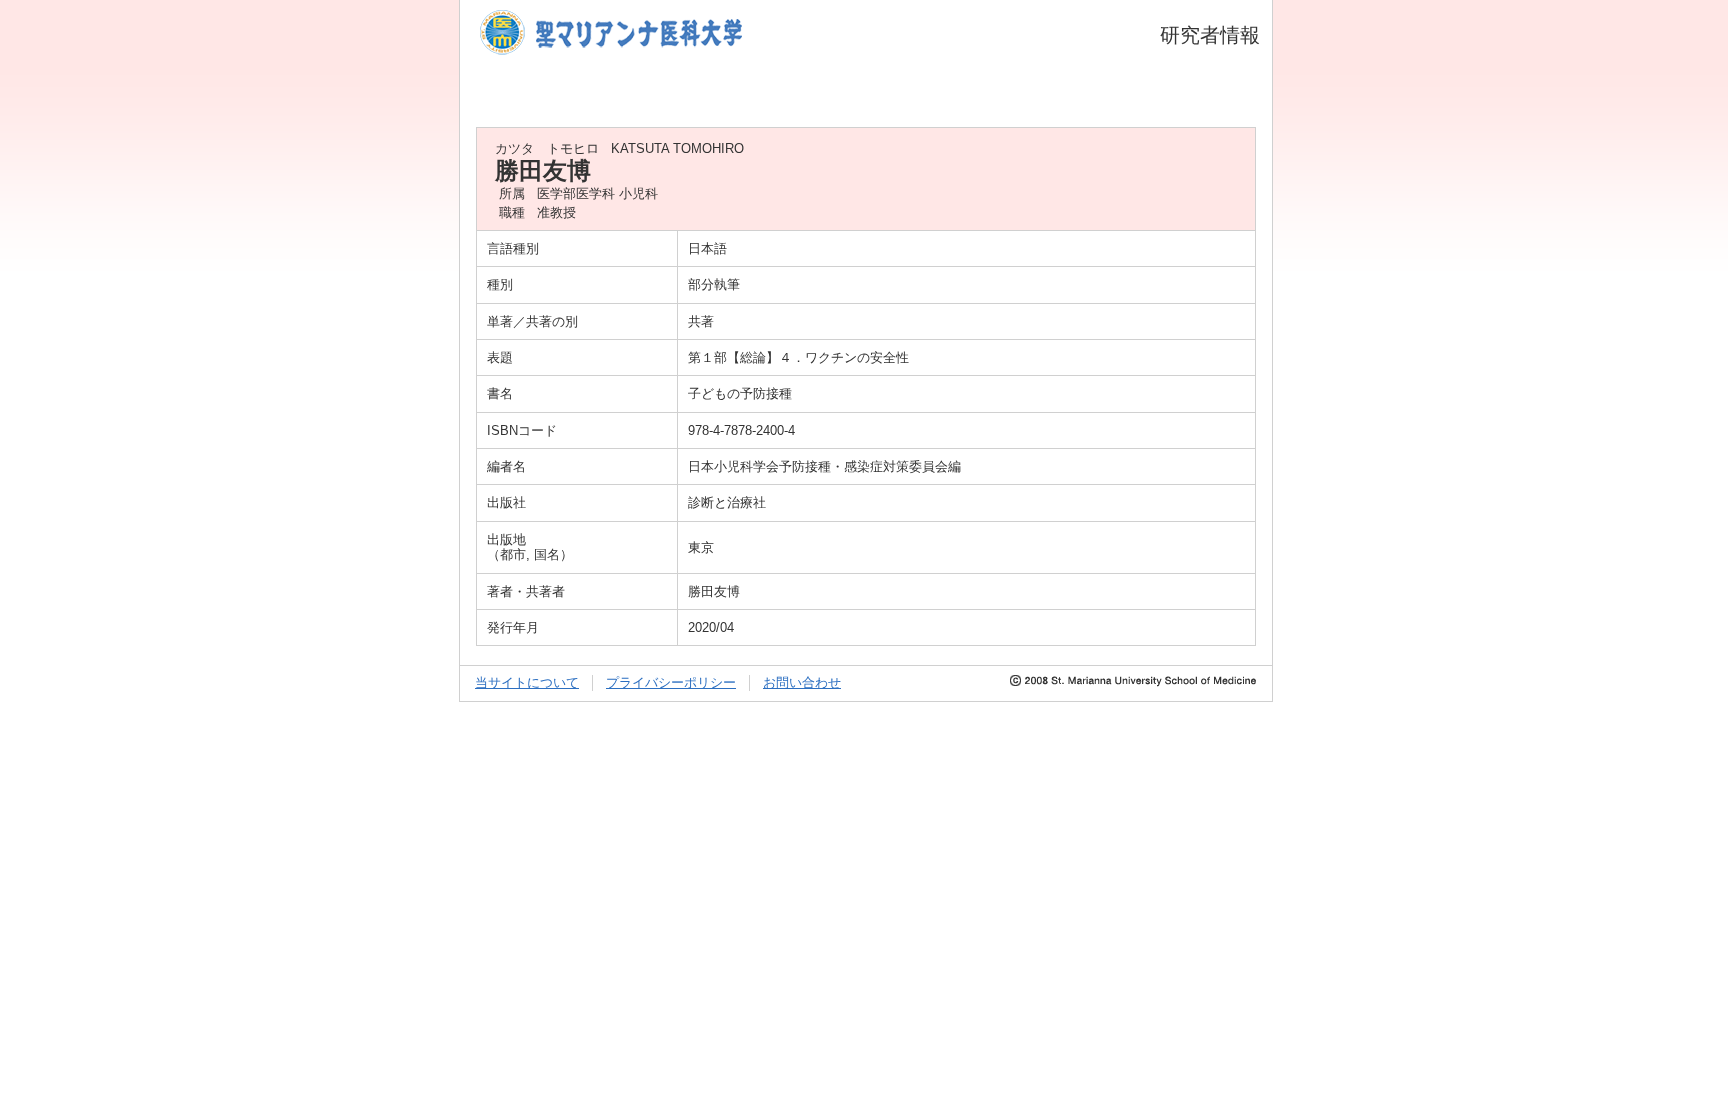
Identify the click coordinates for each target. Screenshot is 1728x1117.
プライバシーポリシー (671, 682)
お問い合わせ (802, 682)
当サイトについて (527, 682)
